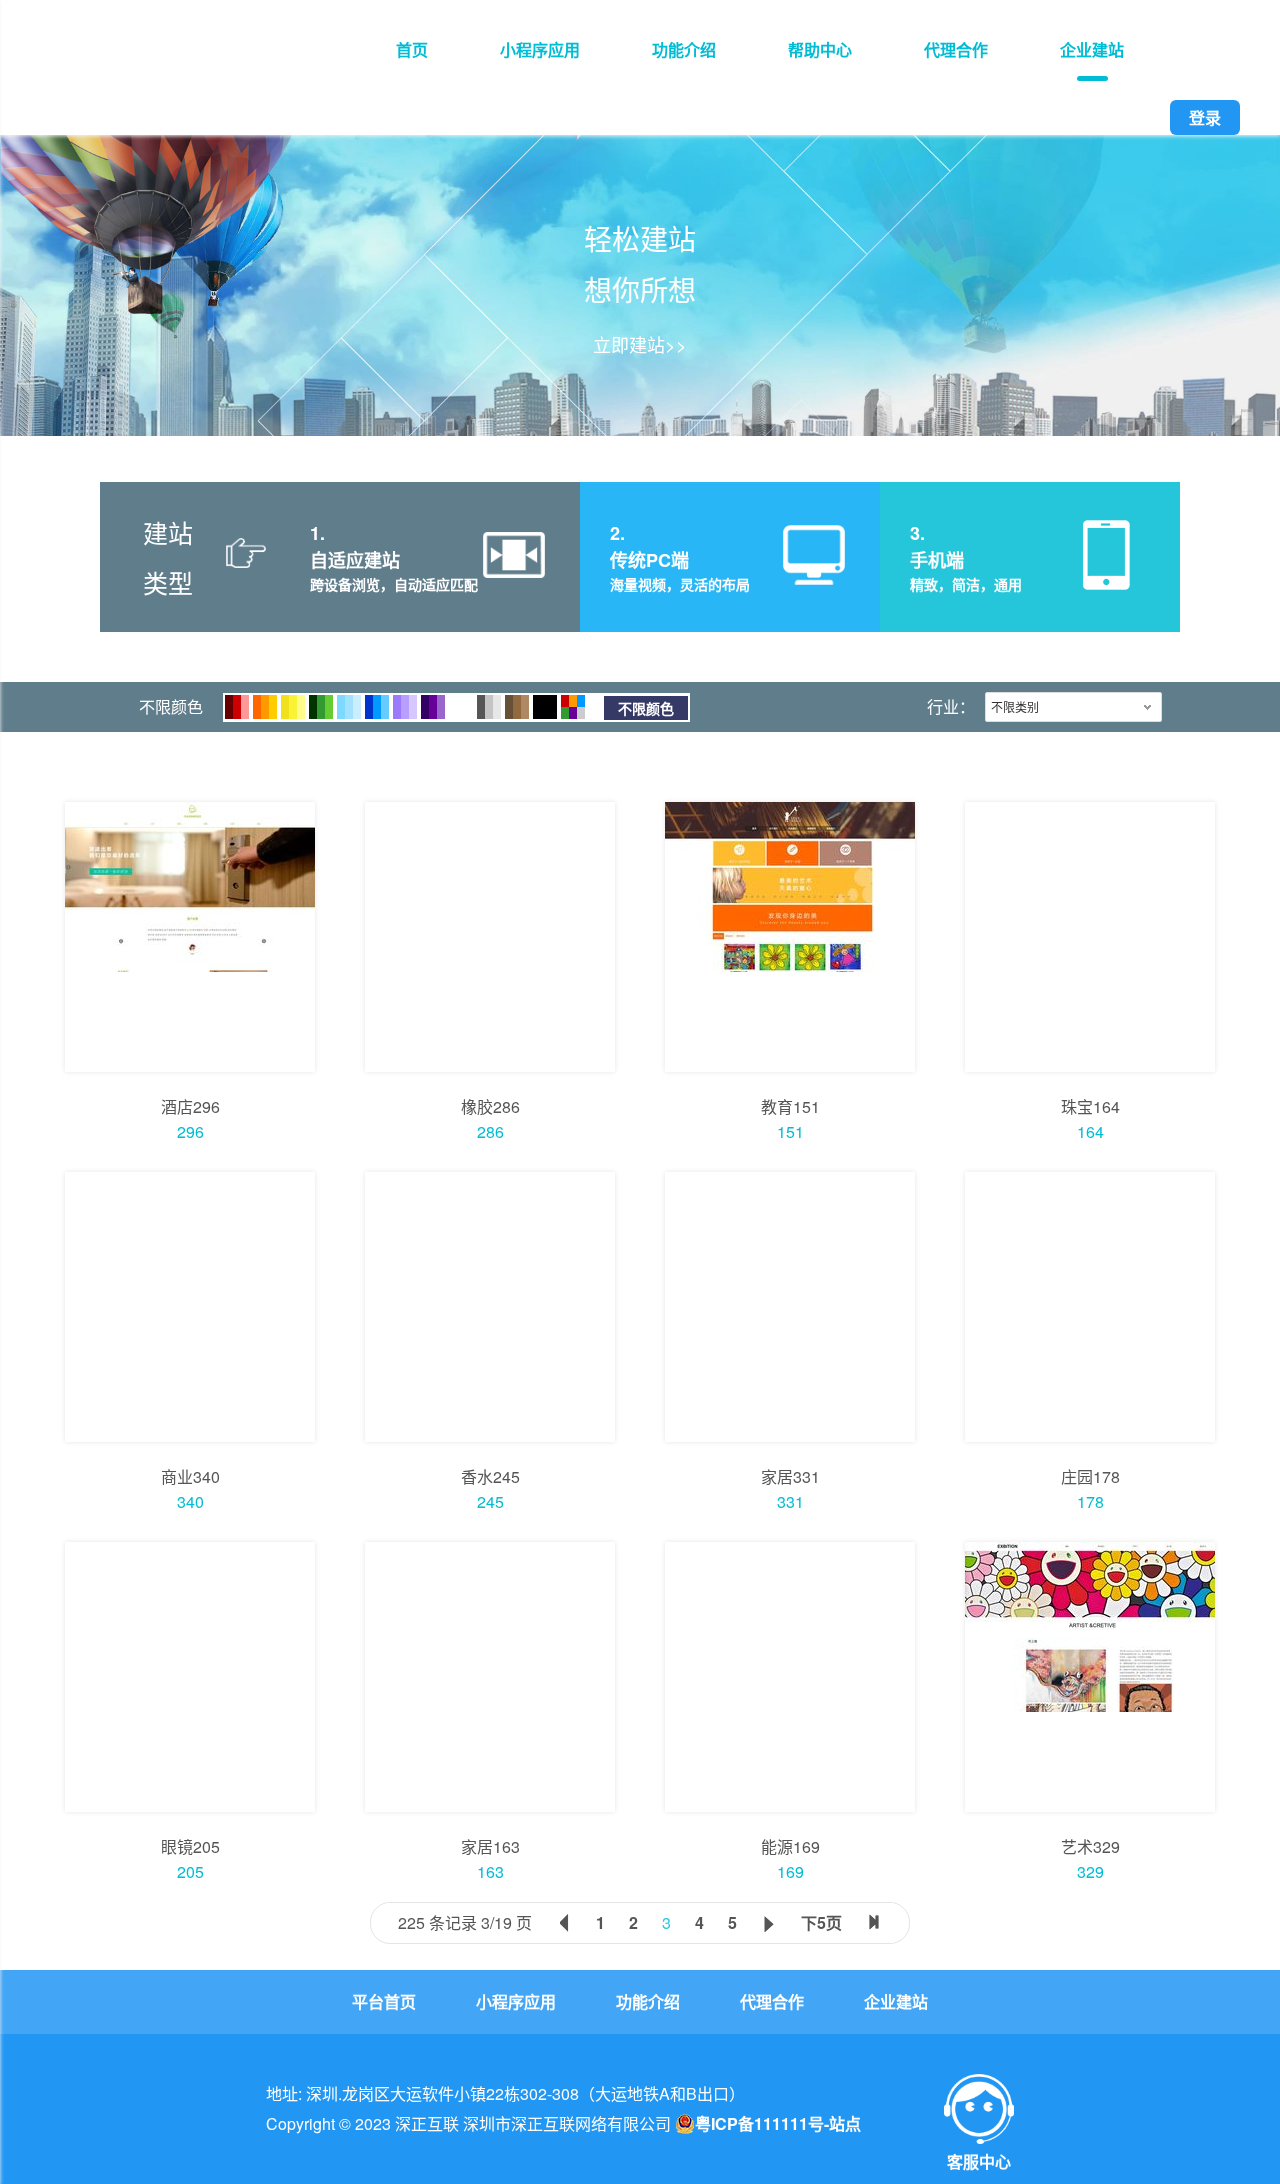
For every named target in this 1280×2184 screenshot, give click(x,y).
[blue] (377, 707)
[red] (237, 707)
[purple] (433, 707)
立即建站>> (640, 344)
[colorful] (573, 707)
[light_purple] (405, 707)
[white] (461, 707)
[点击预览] (190, 937)
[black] (545, 707)
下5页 (821, 1922)
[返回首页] (182, 72)
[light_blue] (349, 707)
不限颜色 (646, 708)
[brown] (517, 707)
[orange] (265, 707)
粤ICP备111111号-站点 (778, 2124)
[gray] (489, 707)
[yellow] (293, 707)
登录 (1205, 117)
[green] (321, 707)
